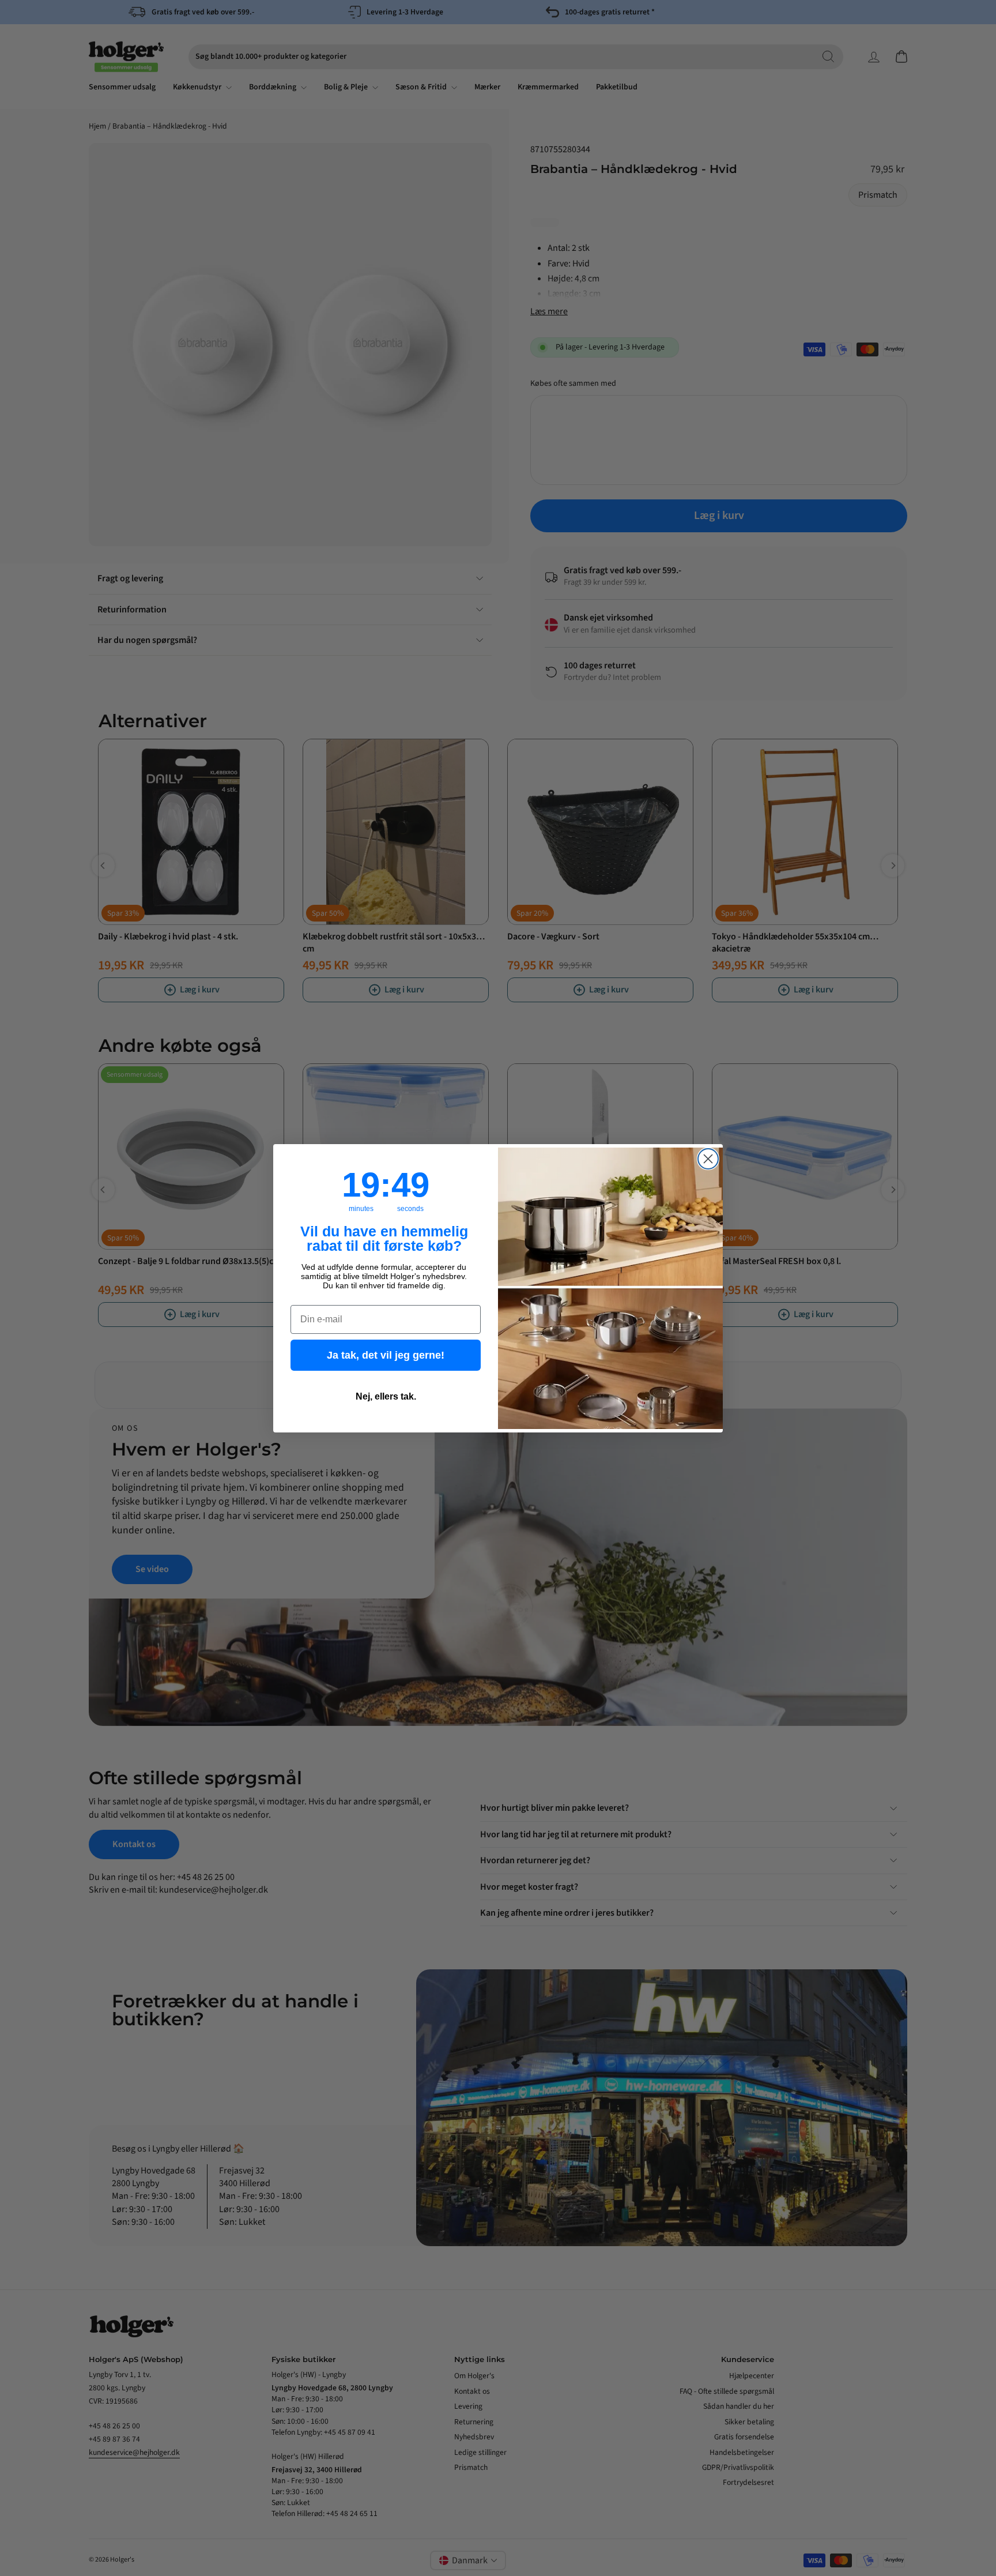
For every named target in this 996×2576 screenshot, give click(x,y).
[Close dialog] (708, 1159)
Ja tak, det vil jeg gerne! (386, 1355)
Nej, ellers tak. (386, 1396)
